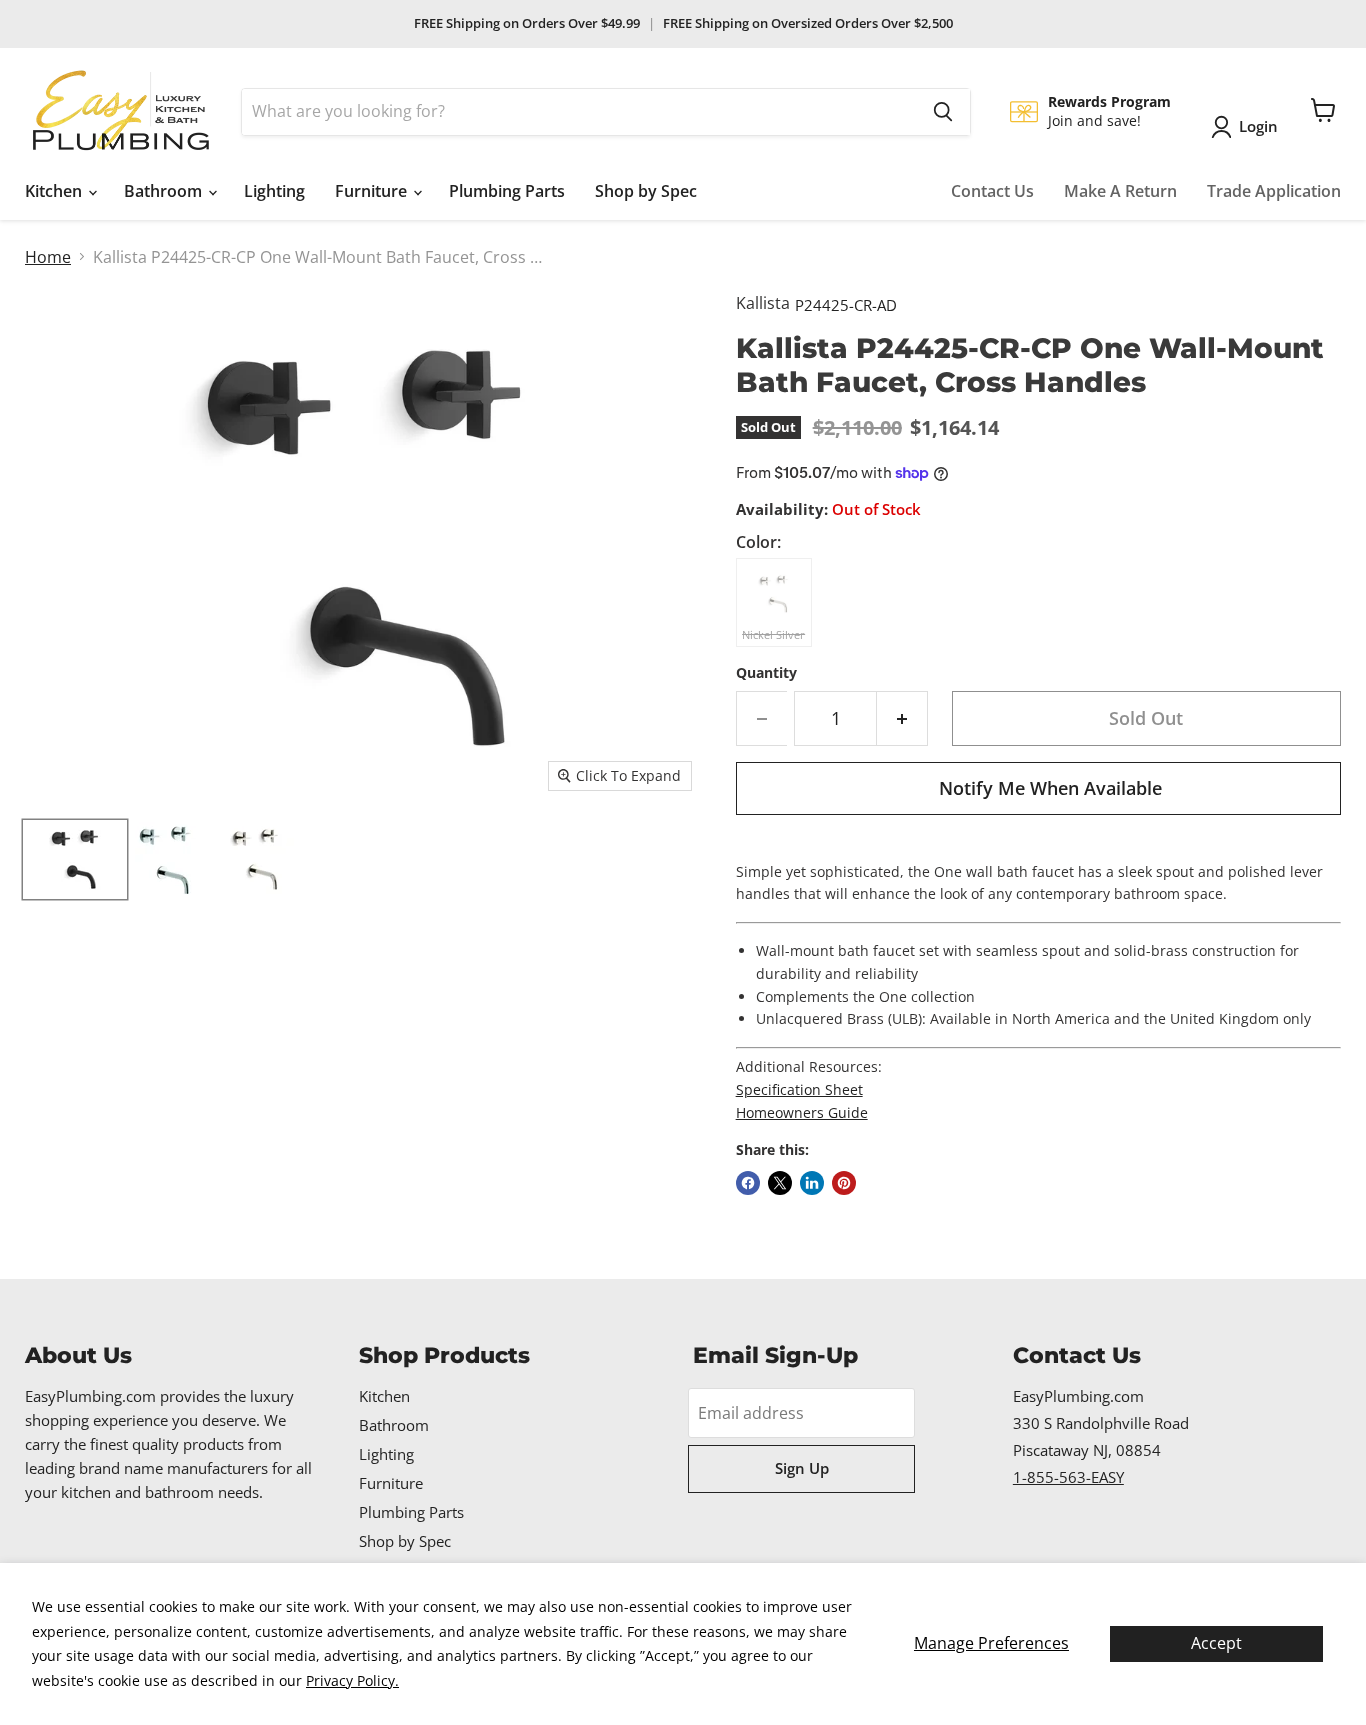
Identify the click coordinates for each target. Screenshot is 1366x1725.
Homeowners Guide (802, 1112)
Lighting (274, 191)
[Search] (943, 112)
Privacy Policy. (352, 1680)
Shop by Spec (646, 191)
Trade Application (1274, 191)
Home (48, 257)
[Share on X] (780, 1183)
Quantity (766, 673)
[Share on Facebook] (748, 1183)
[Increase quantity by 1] (902, 718)
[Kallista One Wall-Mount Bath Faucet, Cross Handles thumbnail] (75, 859)
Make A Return (1120, 191)
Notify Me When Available (1050, 788)
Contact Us (992, 191)
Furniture (373, 191)
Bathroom (165, 191)
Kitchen (55, 191)
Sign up (802, 1468)
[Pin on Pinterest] (844, 1183)
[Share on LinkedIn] (812, 1183)
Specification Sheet (799, 1089)
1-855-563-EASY (1068, 1477)
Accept (1216, 1643)
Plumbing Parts (507, 191)
